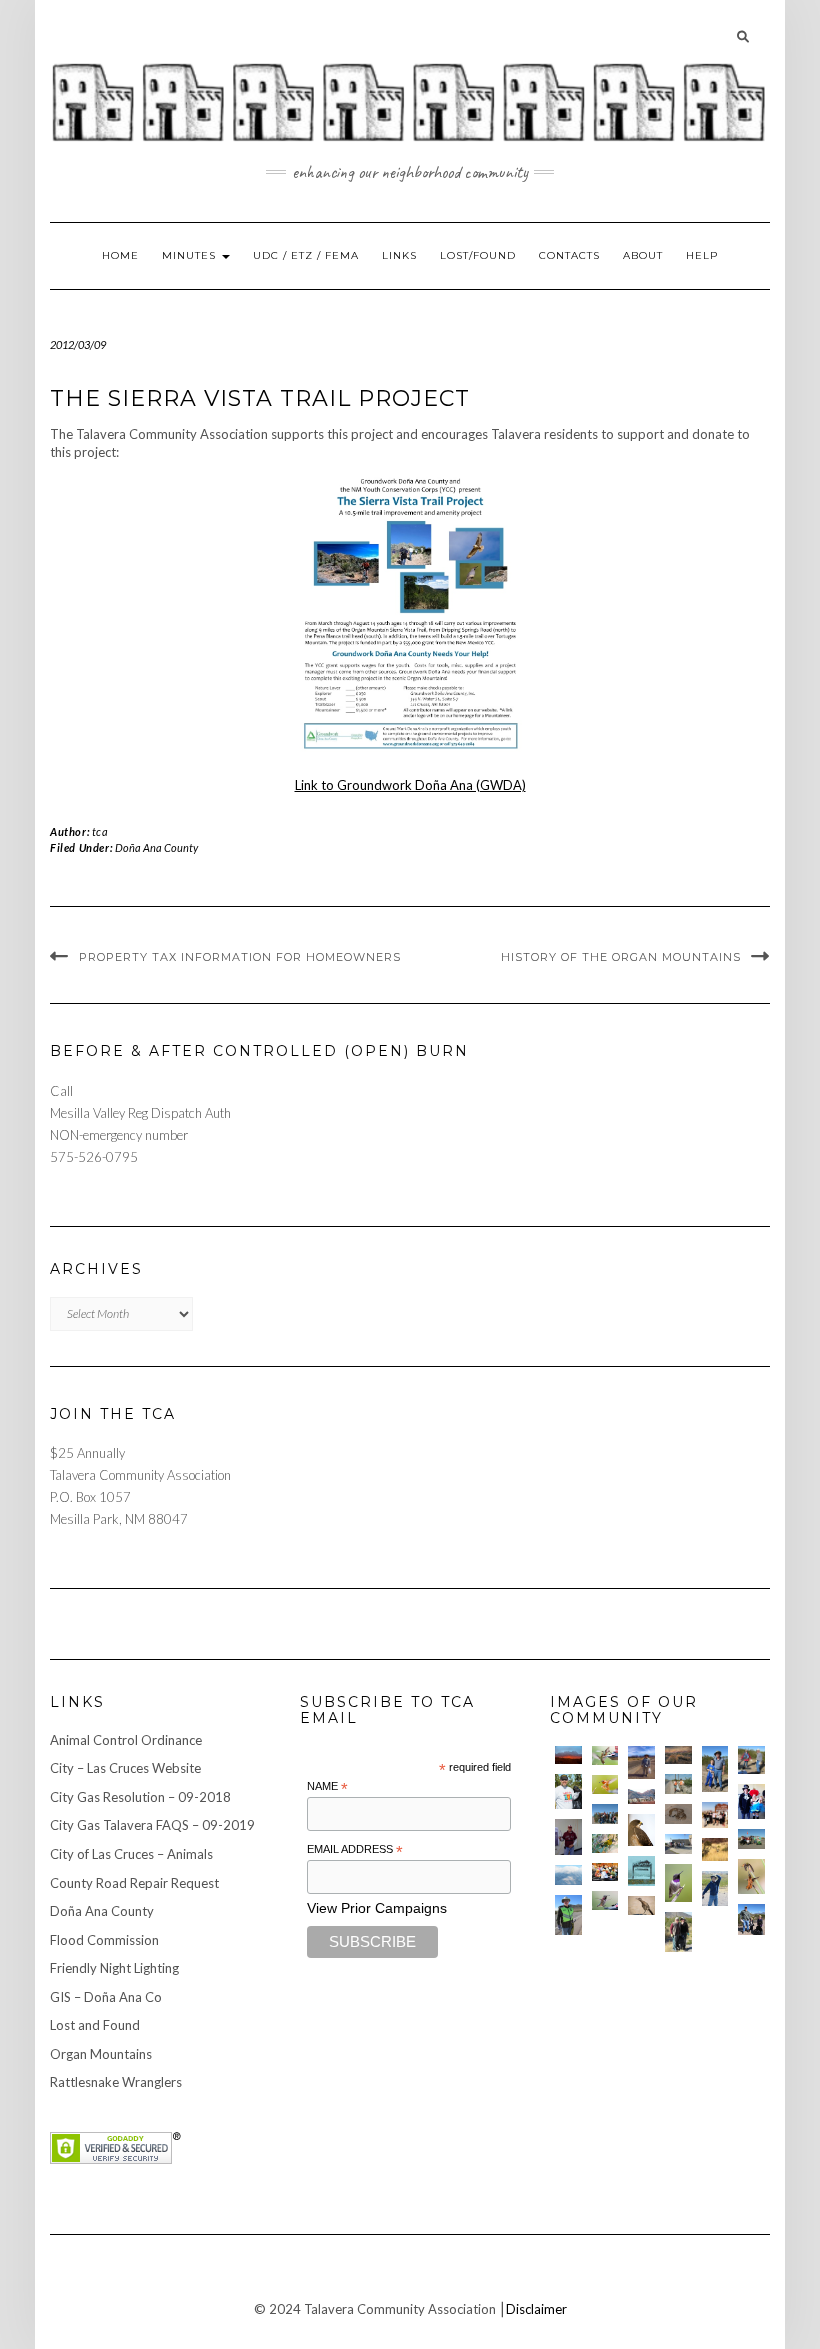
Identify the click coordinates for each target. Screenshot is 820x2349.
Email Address (355, 1850)
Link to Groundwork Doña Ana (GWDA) (410, 785)
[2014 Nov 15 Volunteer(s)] (715, 1769)
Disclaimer (536, 2309)
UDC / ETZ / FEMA (306, 255)
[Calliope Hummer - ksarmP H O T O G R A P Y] (605, 1900)
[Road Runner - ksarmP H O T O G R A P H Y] (641, 1905)
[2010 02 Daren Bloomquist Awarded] (568, 1837)
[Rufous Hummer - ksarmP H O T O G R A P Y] (605, 1784)
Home (120, 255)
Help (702, 255)
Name (327, 1787)
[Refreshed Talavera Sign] (641, 1871)
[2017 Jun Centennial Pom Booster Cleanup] (715, 1815)
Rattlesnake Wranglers (116, 2082)
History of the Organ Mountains (621, 957)
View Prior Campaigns (377, 1908)
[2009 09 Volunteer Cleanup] (751, 1839)
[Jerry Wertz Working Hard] (641, 1762)
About (643, 255)
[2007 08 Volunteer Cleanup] (678, 1784)
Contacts (569, 255)
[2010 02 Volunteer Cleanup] (605, 1814)
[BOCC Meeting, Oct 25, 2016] (605, 1872)
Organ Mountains (101, 2054)
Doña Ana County (156, 847)
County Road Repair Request (134, 1883)
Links (399, 255)
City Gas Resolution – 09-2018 (140, 1797)
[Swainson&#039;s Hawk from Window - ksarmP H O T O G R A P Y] (641, 1829)
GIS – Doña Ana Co (106, 1997)
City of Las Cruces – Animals (131, 1854)
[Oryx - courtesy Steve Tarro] (715, 1849)
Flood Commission (104, 1940)
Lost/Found (478, 255)
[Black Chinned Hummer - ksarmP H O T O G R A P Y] (678, 1882)
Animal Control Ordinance (126, 1740)
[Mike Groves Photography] (568, 1755)
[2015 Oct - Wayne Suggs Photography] (678, 1755)
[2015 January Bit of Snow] (568, 1875)
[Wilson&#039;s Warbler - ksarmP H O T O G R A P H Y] (605, 1843)
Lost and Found (95, 2025)
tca (100, 831)
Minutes (191, 255)
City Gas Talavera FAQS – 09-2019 (152, 1825)
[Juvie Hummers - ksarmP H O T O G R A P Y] (605, 1755)
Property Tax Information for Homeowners (240, 957)
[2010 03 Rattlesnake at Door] (678, 1814)
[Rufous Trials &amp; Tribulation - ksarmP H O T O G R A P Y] (751, 1876)
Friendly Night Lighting (114, 1968)
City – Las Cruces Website (125, 1768)
